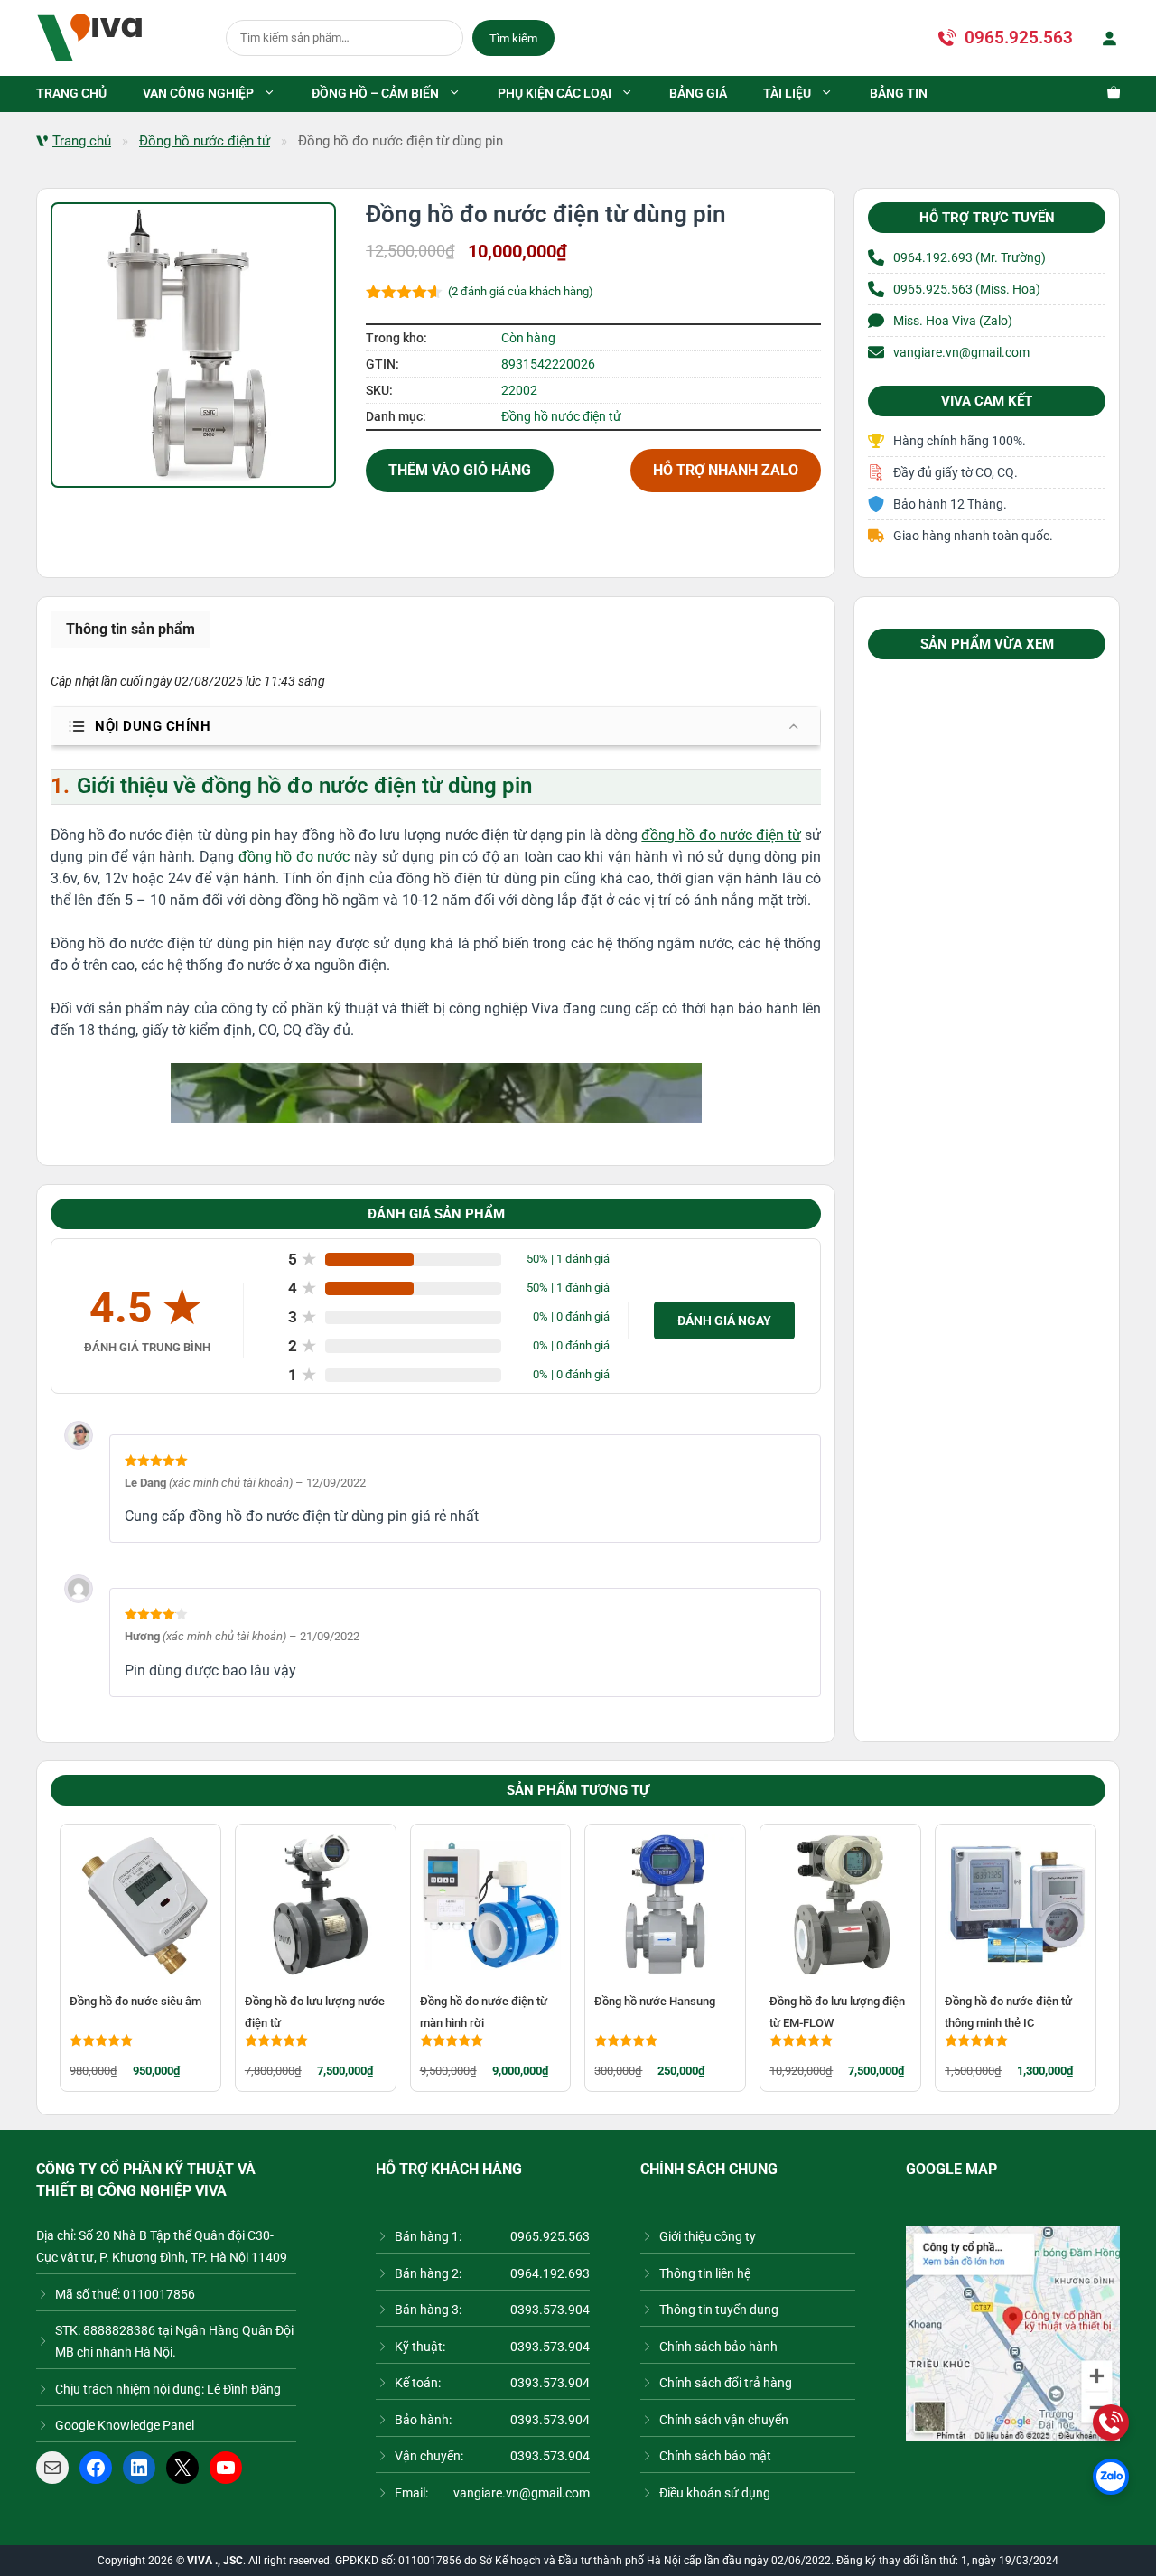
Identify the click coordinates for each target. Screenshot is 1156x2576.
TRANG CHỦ (71, 93)
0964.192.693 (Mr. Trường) (970, 257)
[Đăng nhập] (1105, 38)
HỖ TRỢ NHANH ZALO (726, 470)
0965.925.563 (1019, 37)
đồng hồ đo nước (294, 857)
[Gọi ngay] (1111, 2422)
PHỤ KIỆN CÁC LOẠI (555, 93)
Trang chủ (82, 141)
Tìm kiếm (513, 38)
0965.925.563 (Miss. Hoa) (967, 289)
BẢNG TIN (899, 93)
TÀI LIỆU (787, 93)
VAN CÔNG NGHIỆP (198, 93)
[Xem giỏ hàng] (1105, 94)
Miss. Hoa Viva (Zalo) (953, 321)
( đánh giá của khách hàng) (521, 291)
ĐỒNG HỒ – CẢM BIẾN (375, 93)
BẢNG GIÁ (698, 93)
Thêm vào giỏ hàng (460, 470)
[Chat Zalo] (1111, 2477)
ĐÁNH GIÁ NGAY (724, 1321)
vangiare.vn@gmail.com (961, 352)
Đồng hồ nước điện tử (205, 141)
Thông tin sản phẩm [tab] (131, 629)
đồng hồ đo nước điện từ (721, 835)
